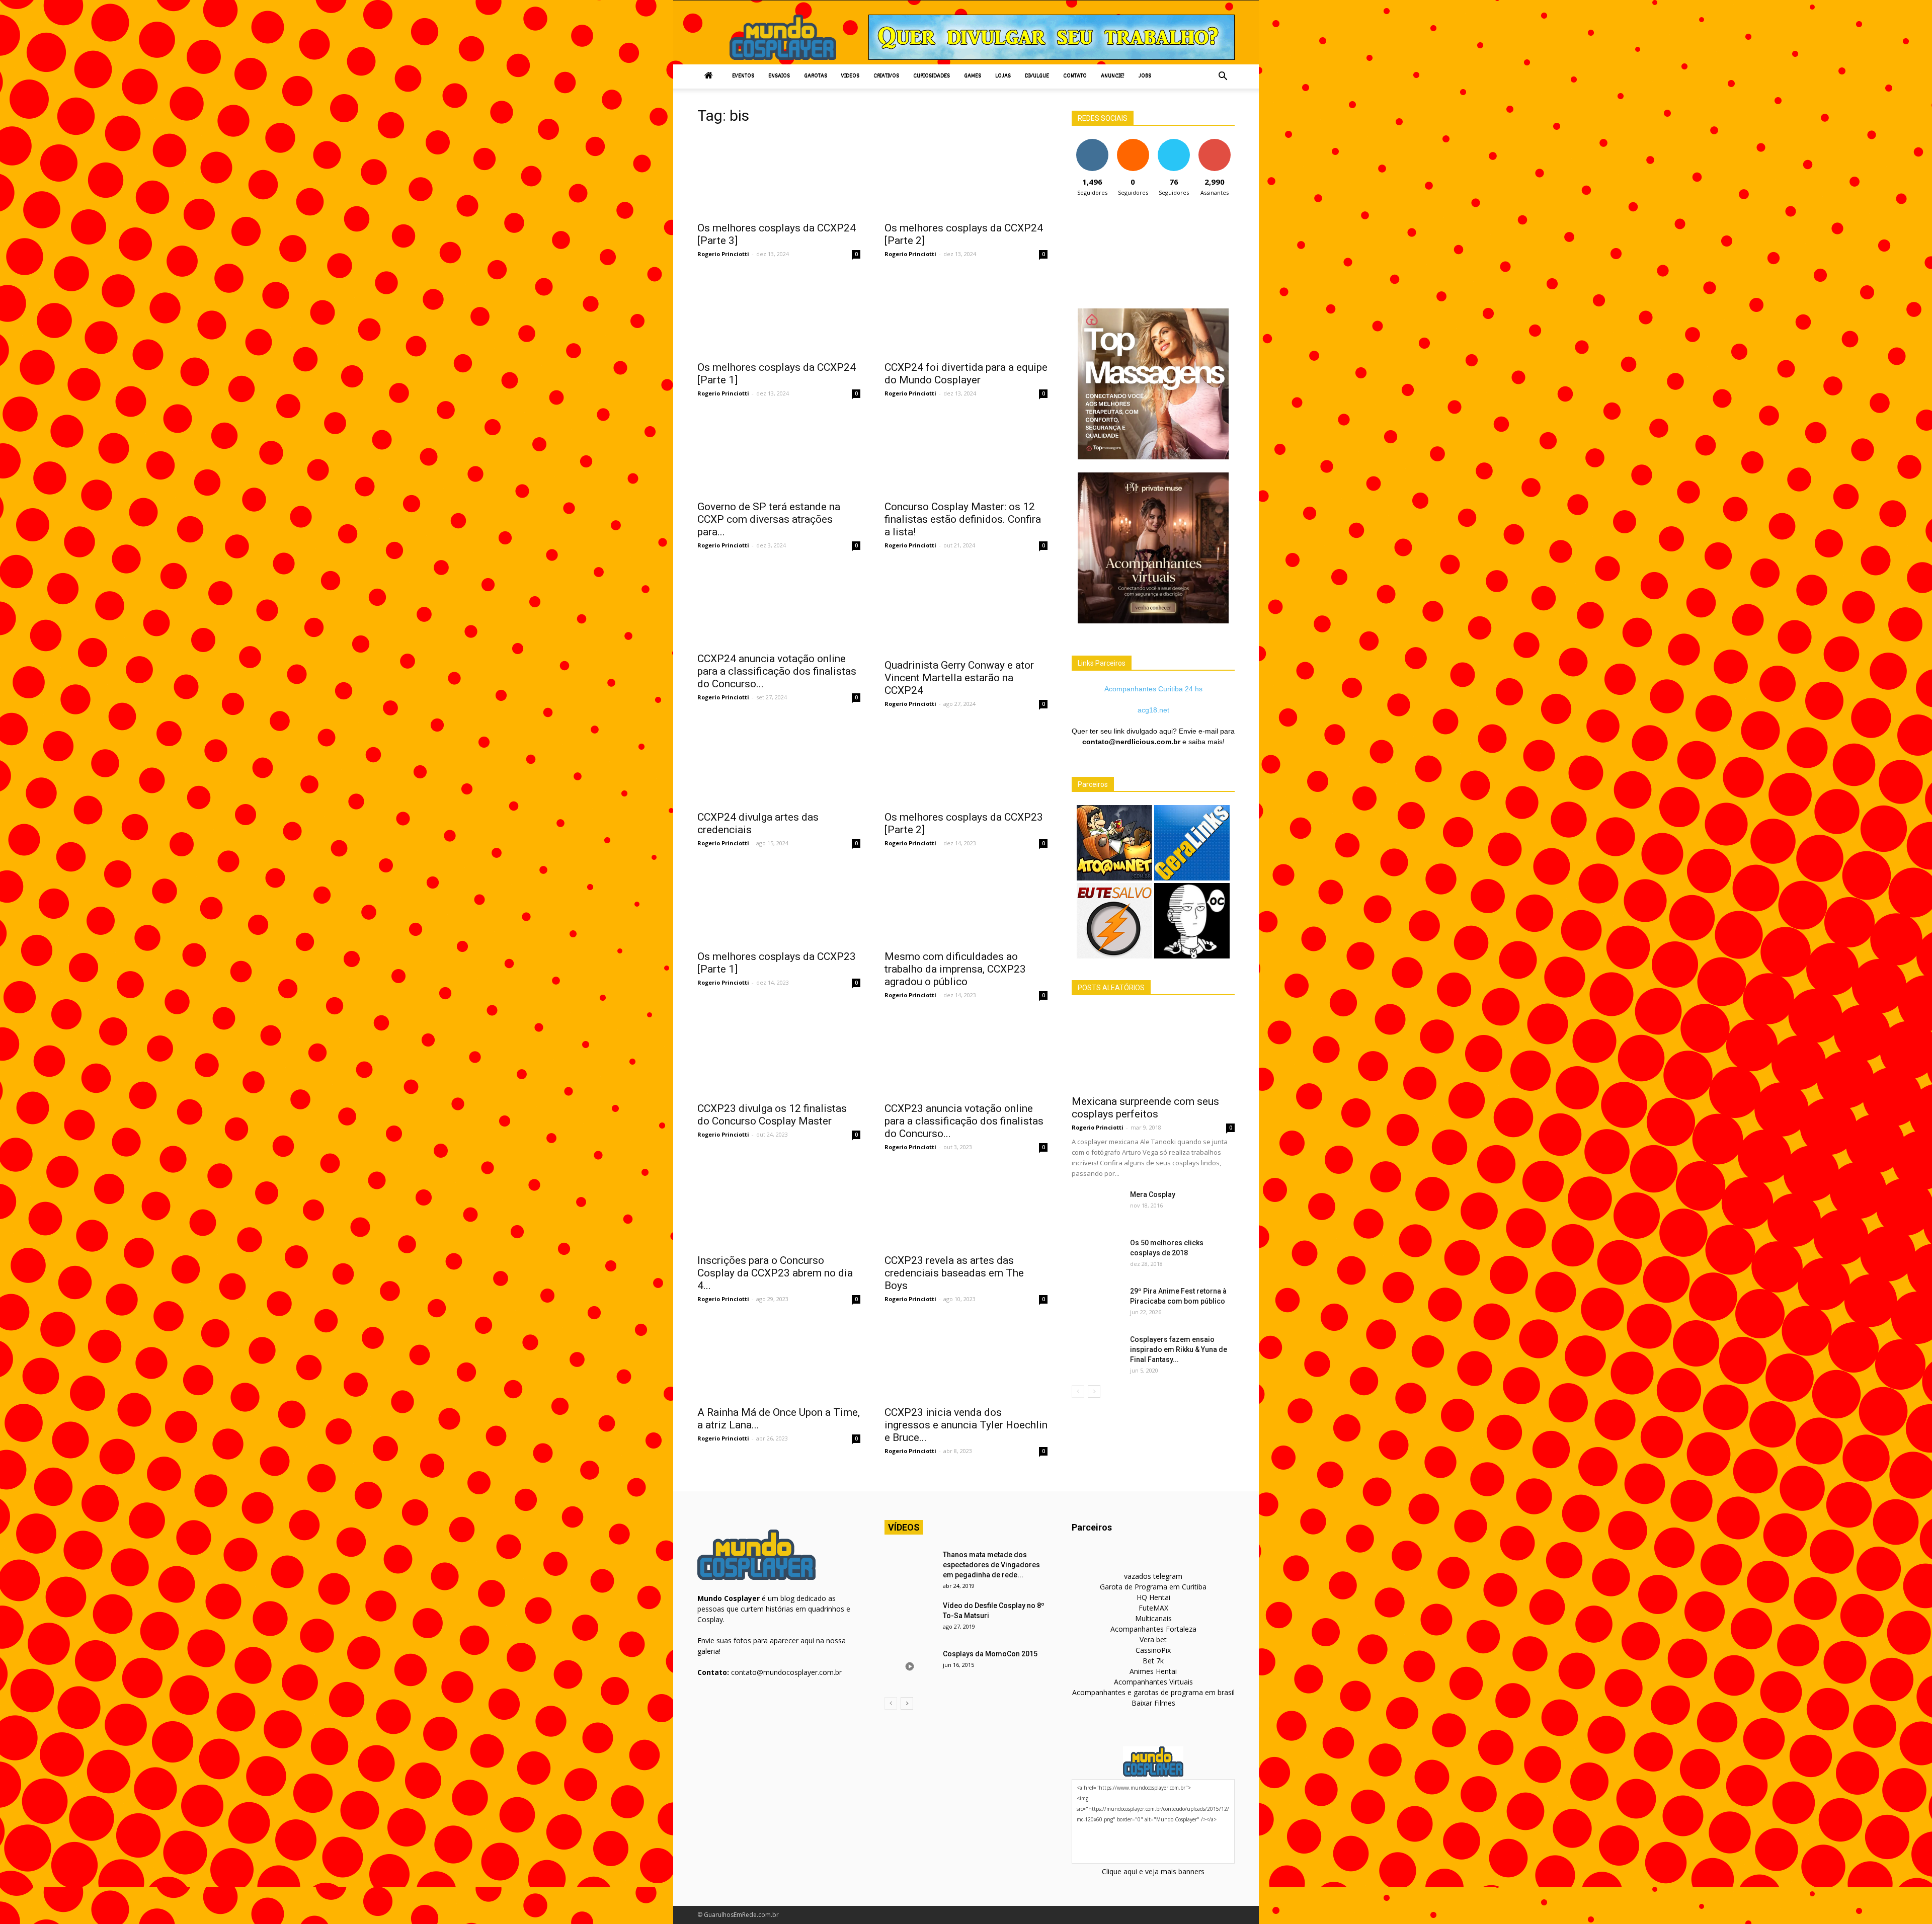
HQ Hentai (1153, 1597)
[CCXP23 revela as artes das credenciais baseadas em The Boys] (966, 1208)
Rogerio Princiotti (723, 254)
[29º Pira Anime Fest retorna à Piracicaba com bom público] (1097, 1304)
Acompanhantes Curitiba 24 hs (1153, 689)
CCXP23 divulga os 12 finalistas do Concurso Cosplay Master (772, 1115)
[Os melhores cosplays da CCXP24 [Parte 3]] (779, 175)
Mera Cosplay (1153, 1194)
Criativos (886, 76)
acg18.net (1153, 710)
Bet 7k (1153, 1661)
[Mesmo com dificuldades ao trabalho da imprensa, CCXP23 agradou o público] (966, 904)
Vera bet (1153, 1639)
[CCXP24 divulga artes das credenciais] (779, 764)
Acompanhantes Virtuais (1153, 1682)
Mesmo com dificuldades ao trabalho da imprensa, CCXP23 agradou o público (955, 969)
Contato (1075, 76)
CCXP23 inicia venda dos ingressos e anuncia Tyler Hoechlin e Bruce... (966, 1425)
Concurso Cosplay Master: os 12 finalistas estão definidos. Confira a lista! (963, 519)
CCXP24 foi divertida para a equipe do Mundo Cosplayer (966, 374)
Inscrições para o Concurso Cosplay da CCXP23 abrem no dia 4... (775, 1273)
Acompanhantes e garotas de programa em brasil (1153, 1692)
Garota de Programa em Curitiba (1153, 1587)
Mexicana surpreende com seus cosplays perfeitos (1145, 1108)
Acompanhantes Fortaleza (1153, 1629)
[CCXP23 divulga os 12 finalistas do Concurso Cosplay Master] (779, 1056)
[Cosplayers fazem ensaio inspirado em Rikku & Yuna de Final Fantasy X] (1097, 1352)
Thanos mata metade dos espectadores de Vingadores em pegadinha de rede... (991, 1565)
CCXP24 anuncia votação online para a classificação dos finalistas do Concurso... (777, 671)
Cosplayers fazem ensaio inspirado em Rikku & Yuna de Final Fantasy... (1179, 1349)
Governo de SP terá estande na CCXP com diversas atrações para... (769, 519)
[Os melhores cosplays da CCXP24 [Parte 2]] (966, 175)
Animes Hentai (1153, 1671)
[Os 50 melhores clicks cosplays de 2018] (1097, 1255)
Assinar (1214, 143)
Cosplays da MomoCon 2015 (990, 1654)
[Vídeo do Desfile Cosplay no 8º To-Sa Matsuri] (910, 1618)
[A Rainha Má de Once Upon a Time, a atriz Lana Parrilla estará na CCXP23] (779, 1359)
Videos (850, 76)
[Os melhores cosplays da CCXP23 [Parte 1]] (779, 904)
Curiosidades (932, 76)
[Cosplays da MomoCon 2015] (910, 1666)
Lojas (1003, 76)
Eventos (743, 76)
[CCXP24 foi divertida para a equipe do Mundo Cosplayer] (966, 314)
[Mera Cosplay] (1097, 1207)
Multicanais (1153, 1618)
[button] (1223, 76)
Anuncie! (1113, 76)
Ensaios (779, 76)
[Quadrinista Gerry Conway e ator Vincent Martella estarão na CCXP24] (966, 609)
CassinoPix (1153, 1650)
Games (973, 76)
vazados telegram (1153, 1576)
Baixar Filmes (1153, 1703)
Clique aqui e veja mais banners (1153, 1871)
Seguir (1092, 143)
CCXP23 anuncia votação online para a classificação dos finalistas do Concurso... (964, 1121)
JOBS (1145, 76)
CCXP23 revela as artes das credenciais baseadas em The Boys (954, 1273)
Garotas (816, 76)
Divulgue (1037, 76)
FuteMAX (1153, 1608)
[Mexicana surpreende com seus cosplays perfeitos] (1153, 1049)
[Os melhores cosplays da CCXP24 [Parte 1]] (779, 314)
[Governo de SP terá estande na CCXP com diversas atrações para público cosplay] (779, 454)
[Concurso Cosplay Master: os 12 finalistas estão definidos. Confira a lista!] (966, 454)
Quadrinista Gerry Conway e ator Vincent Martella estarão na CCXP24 (959, 678)
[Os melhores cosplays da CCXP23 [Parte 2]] (966, 764)
